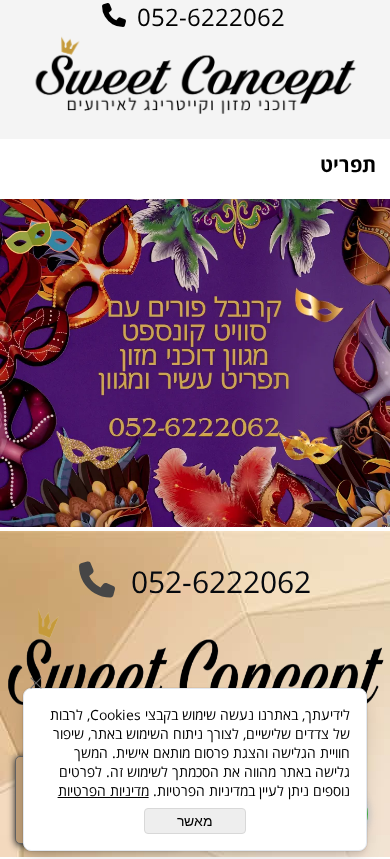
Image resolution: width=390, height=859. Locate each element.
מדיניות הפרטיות (103, 790)
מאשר (195, 821)
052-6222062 (208, 16)
